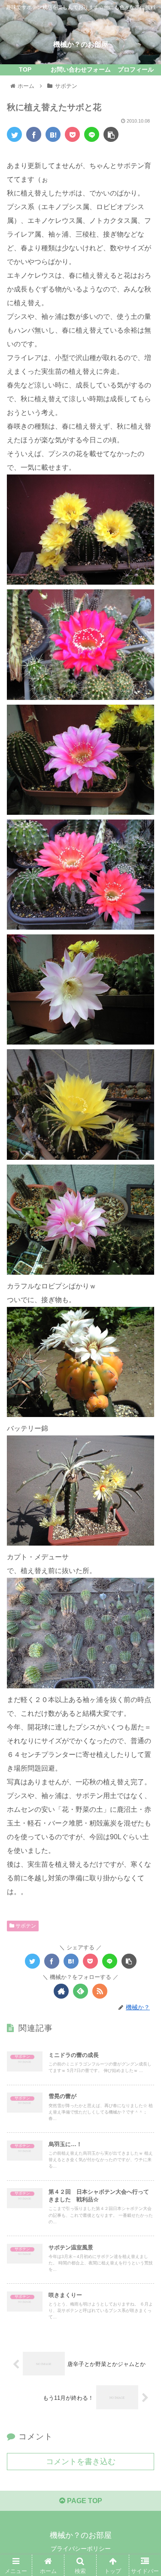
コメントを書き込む (81, 2462)
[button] (144, 1429)
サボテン (25, 1926)
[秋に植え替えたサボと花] (53, 134)
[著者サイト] (61, 1991)
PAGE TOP (84, 2501)
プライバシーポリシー (81, 2549)
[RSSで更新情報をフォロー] (100, 1991)
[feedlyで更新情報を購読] (80, 1991)
